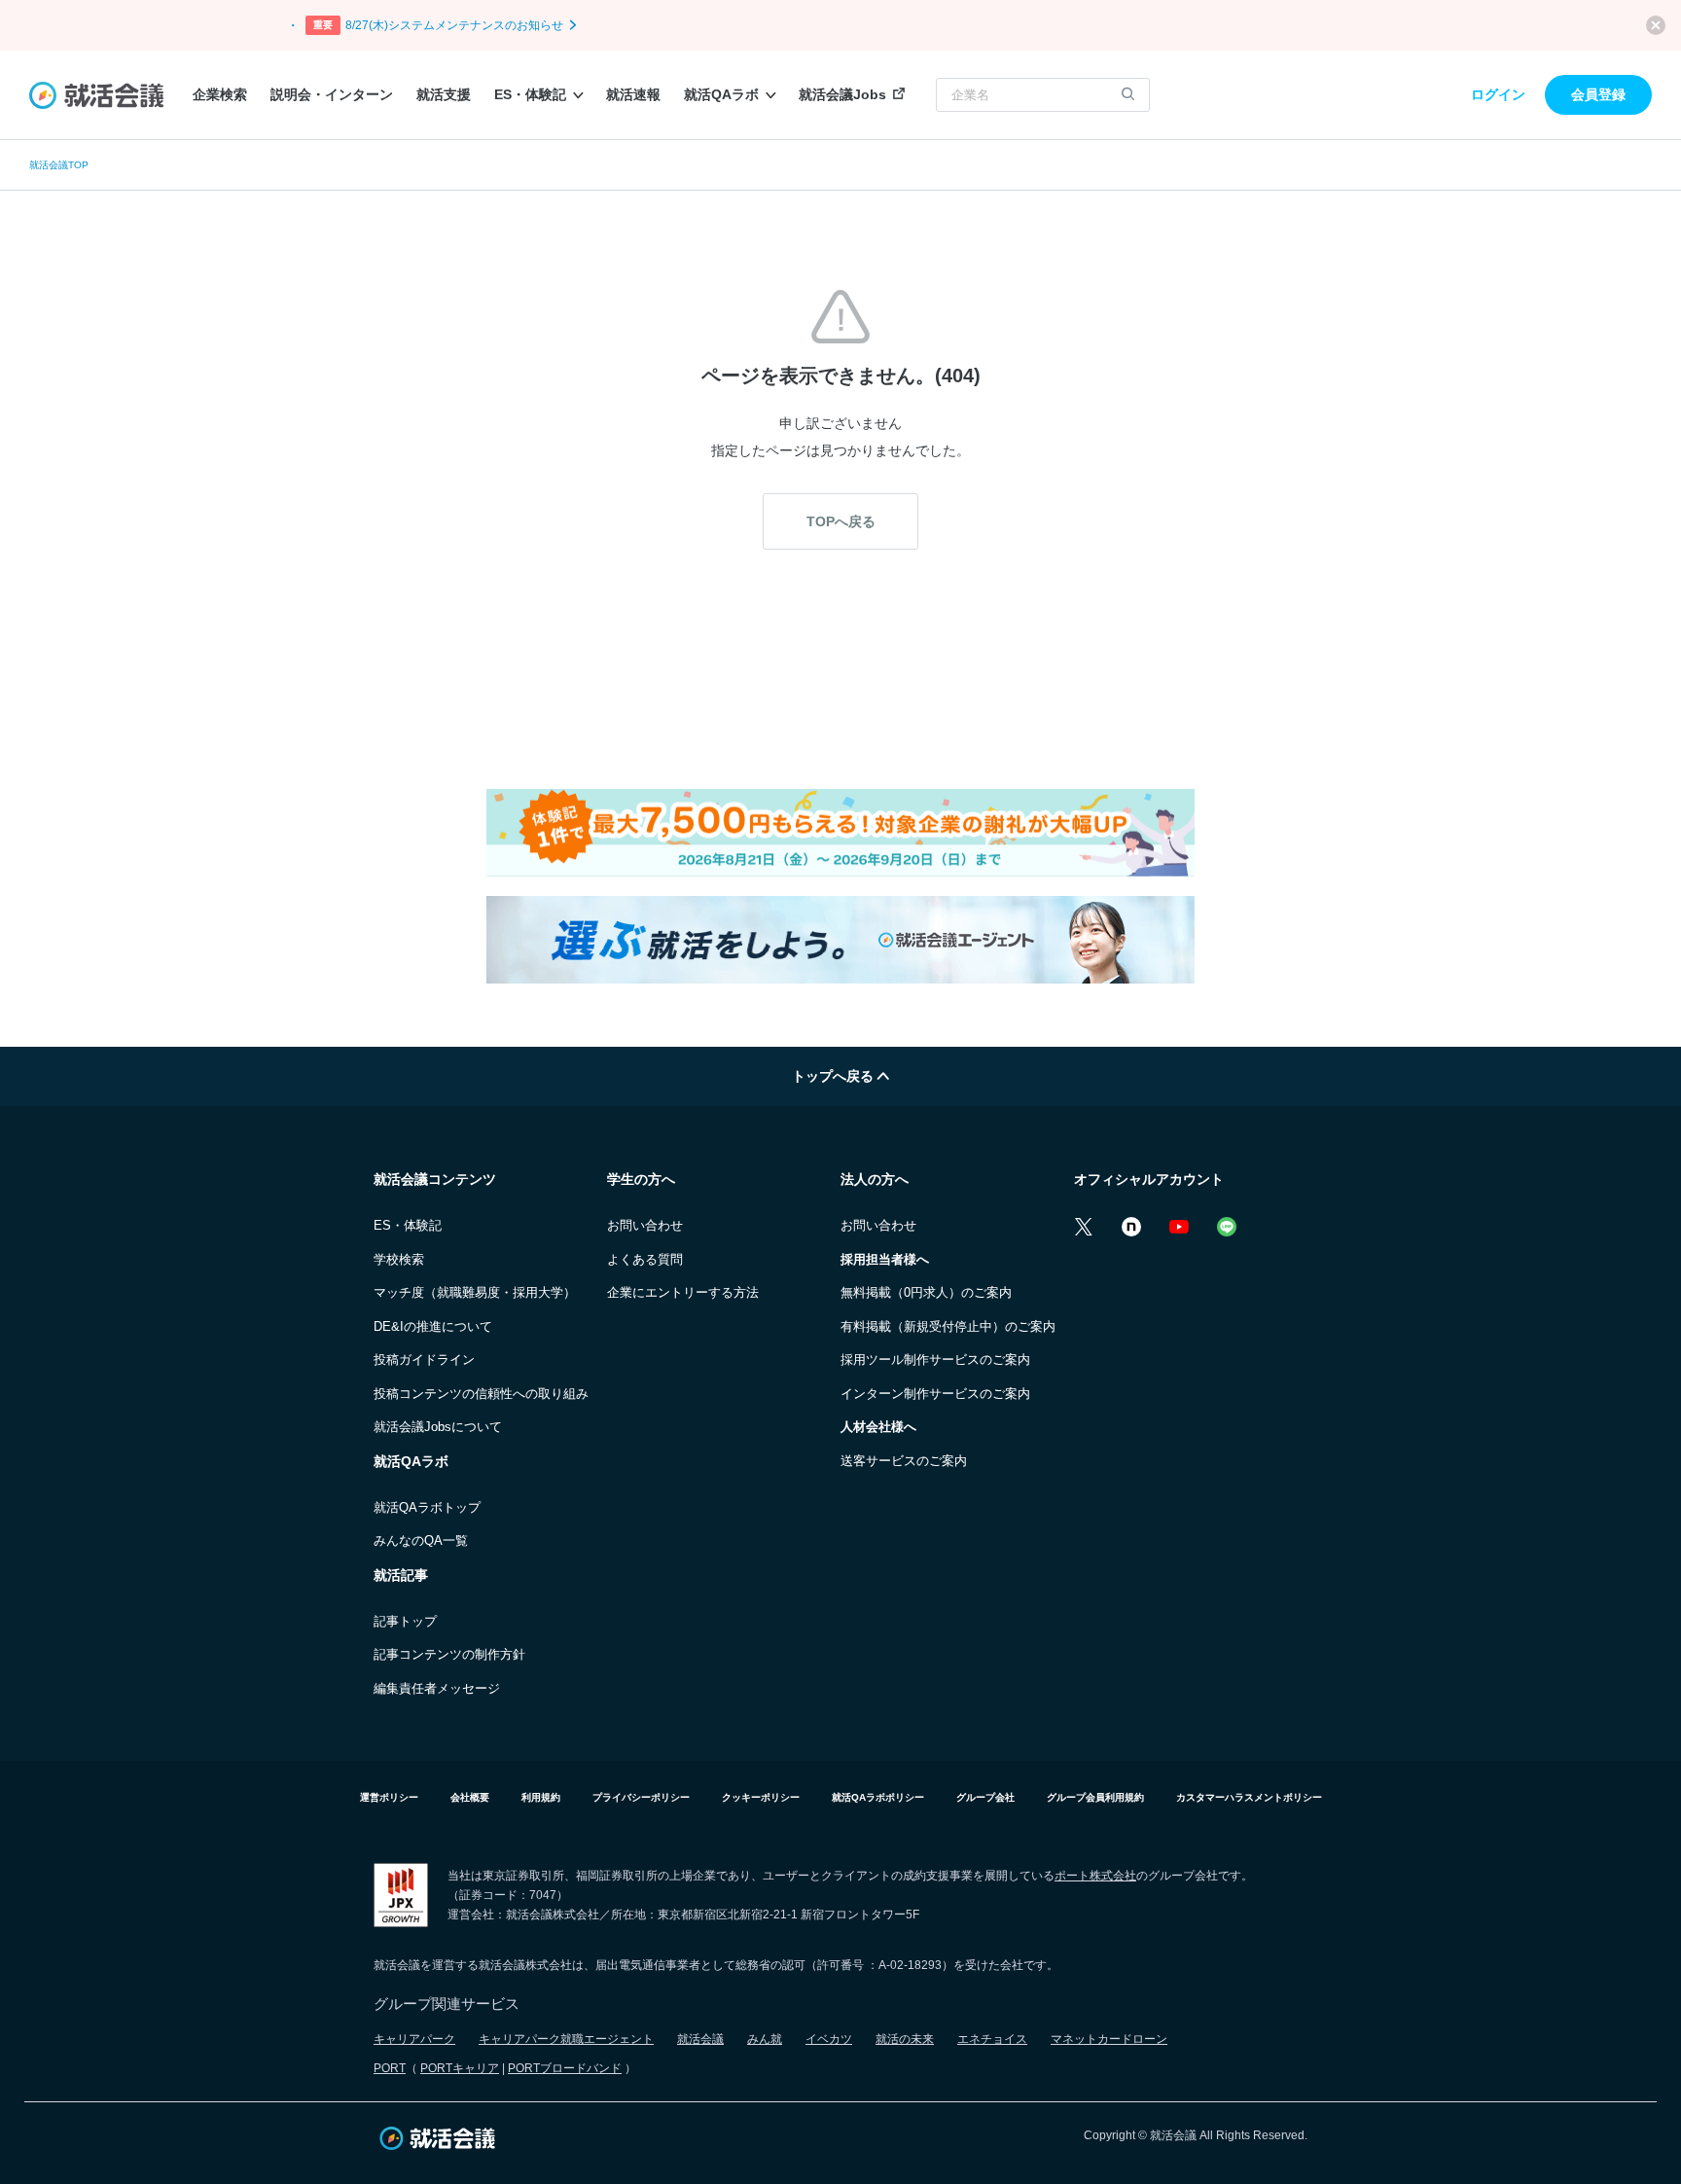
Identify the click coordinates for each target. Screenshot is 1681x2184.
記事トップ (405, 1621)
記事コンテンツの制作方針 (449, 1654)
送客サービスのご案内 (904, 1461)
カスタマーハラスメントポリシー (1249, 1797)
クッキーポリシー (761, 1797)
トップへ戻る (835, 1076)
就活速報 (633, 94)
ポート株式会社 (1095, 1876)
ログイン (1498, 94)
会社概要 (470, 1797)
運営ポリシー (389, 1797)
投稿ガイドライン (424, 1360)
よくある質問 (645, 1259)
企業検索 (220, 94)
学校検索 (399, 1259)
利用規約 (541, 1797)
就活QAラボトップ (427, 1507)
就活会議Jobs (842, 94)
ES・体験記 (530, 94)
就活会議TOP (59, 165)
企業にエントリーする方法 (683, 1292)
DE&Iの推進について (433, 1326)
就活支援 (444, 94)
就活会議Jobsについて (438, 1427)
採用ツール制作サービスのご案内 (935, 1360)
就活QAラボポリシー (878, 1797)
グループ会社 (985, 1797)
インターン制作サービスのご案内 (935, 1394)
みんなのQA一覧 (421, 1540)
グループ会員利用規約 (1095, 1797)
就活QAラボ (721, 94)
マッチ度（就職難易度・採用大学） (475, 1292)
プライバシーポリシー (641, 1797)
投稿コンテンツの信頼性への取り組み (481, 1394)
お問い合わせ (645, 1225)
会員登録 (1598, 94)
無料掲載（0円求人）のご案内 (926, 1292)
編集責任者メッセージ (437, 1688)
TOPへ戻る (841, 521)
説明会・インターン (332, 94)
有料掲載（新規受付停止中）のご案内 (948, 1326)
